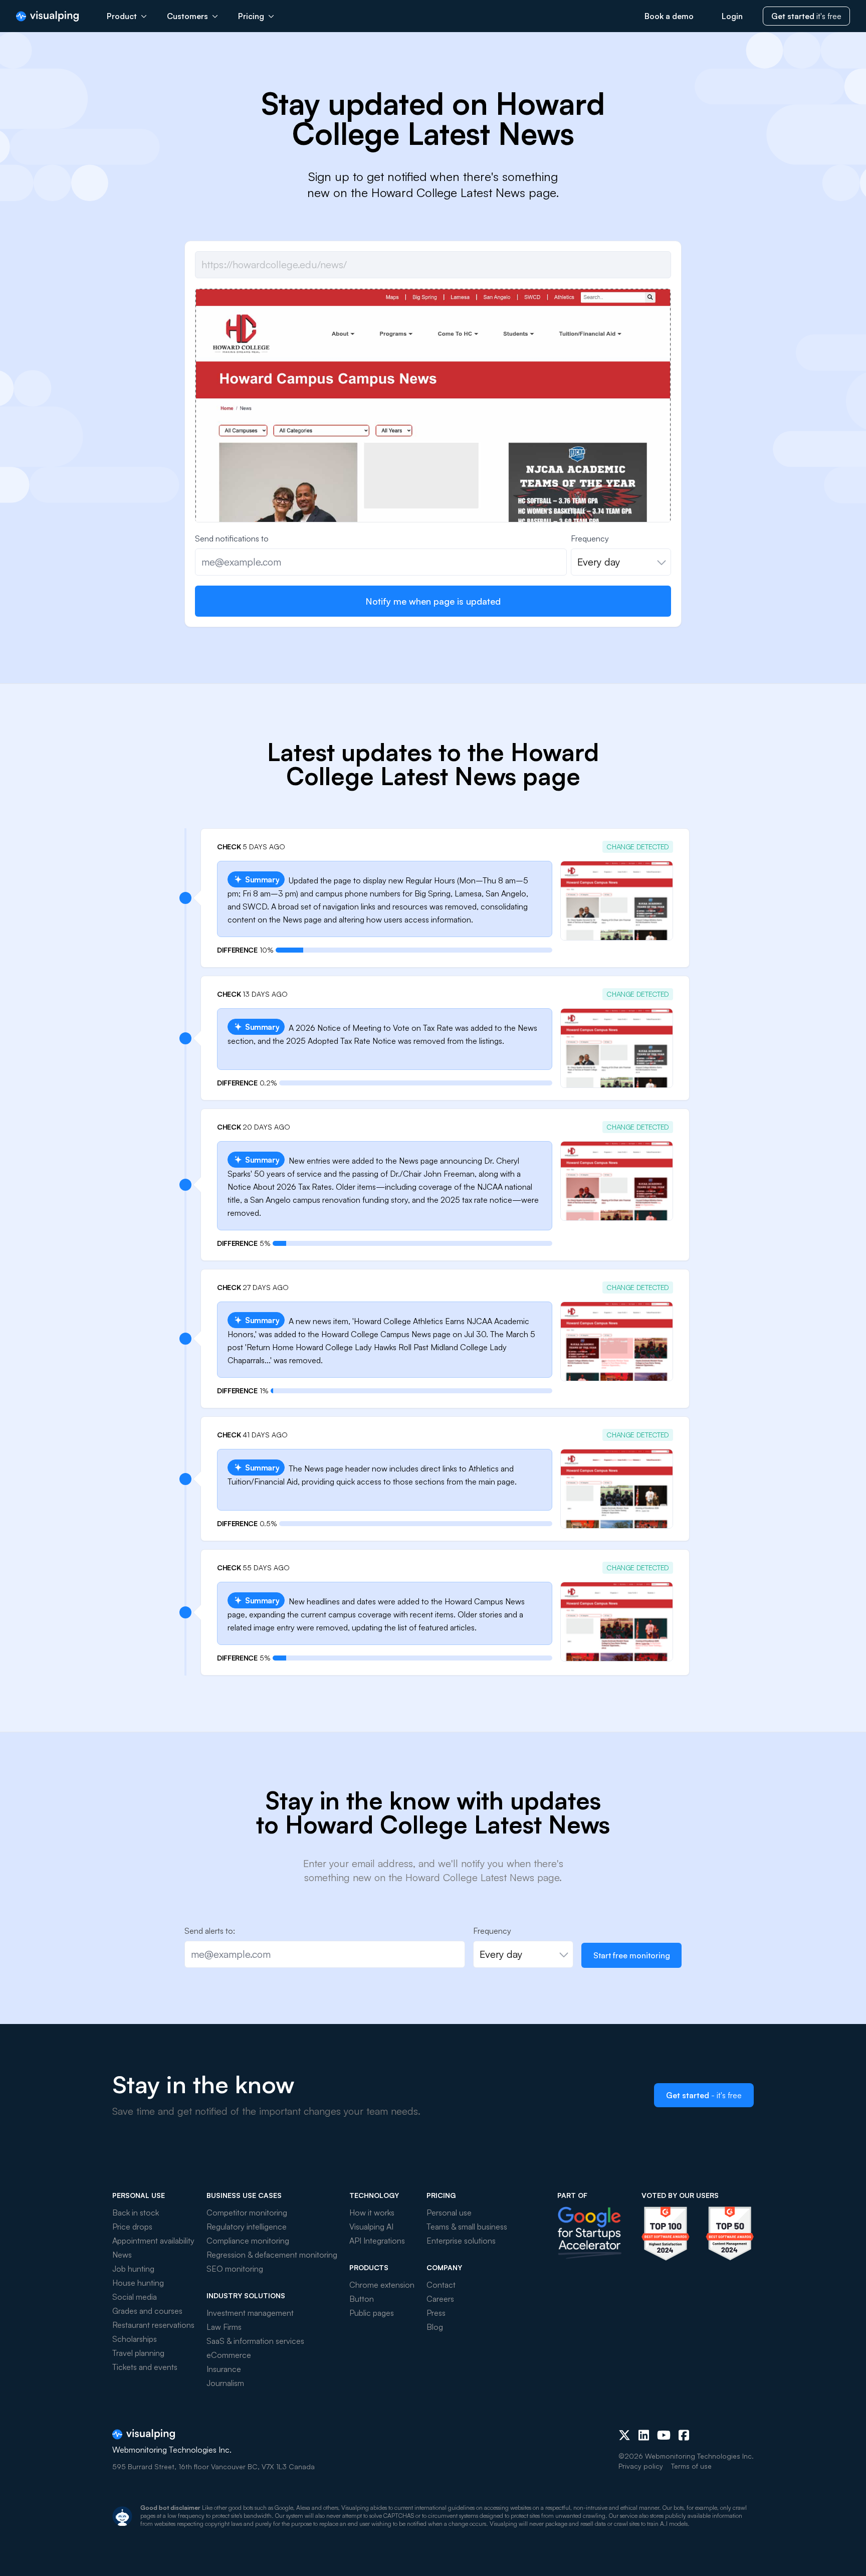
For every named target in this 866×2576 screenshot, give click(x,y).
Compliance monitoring (248, 2241)
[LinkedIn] (644, 2435)
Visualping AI (371, 2227)
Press (436, 2313)
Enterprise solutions (461, 2241)
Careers (440, 2299)
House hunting (138, 2283)
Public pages (372, 2313)
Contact (441, 2285)
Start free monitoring (632, 1955)
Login (732, 16)
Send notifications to (232, 538)
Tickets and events (145, 2367)
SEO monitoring (235, 2269)
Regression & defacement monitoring (272, 2255)
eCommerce (229, 2355)
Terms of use (691, 2466)
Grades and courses (147, 2311)
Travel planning (138, 2353)
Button (362, 2299)
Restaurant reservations (153, 2325)
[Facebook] (684, 2435)
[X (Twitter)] (624, 2435)
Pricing (251, 16)
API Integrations (377, 2241)
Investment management (250, 2313)
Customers (187, 16)
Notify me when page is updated (433, 601)
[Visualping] (47, 16)
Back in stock (136, 2213)
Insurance (224, 2369)
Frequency (590, 538)
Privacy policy (641, 2466)
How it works (372, 2213)
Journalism (225, 2383)
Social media (135, 2297)
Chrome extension (382, 2285)
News (122, 2255)
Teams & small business (467, 2227)
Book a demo (669, 16)
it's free (806, 16)
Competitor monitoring (247, 2213)
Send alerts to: (210, 1931)
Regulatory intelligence (247, 2227)
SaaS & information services (255, 2341)
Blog (435, 2327)
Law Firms (224, 2327)
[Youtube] (664, 2435)
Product (122, 16)
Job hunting (133, 2269)
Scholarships (135, 2339)
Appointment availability (153, 2241)
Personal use (449, 2213)
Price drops (132, 2227)
